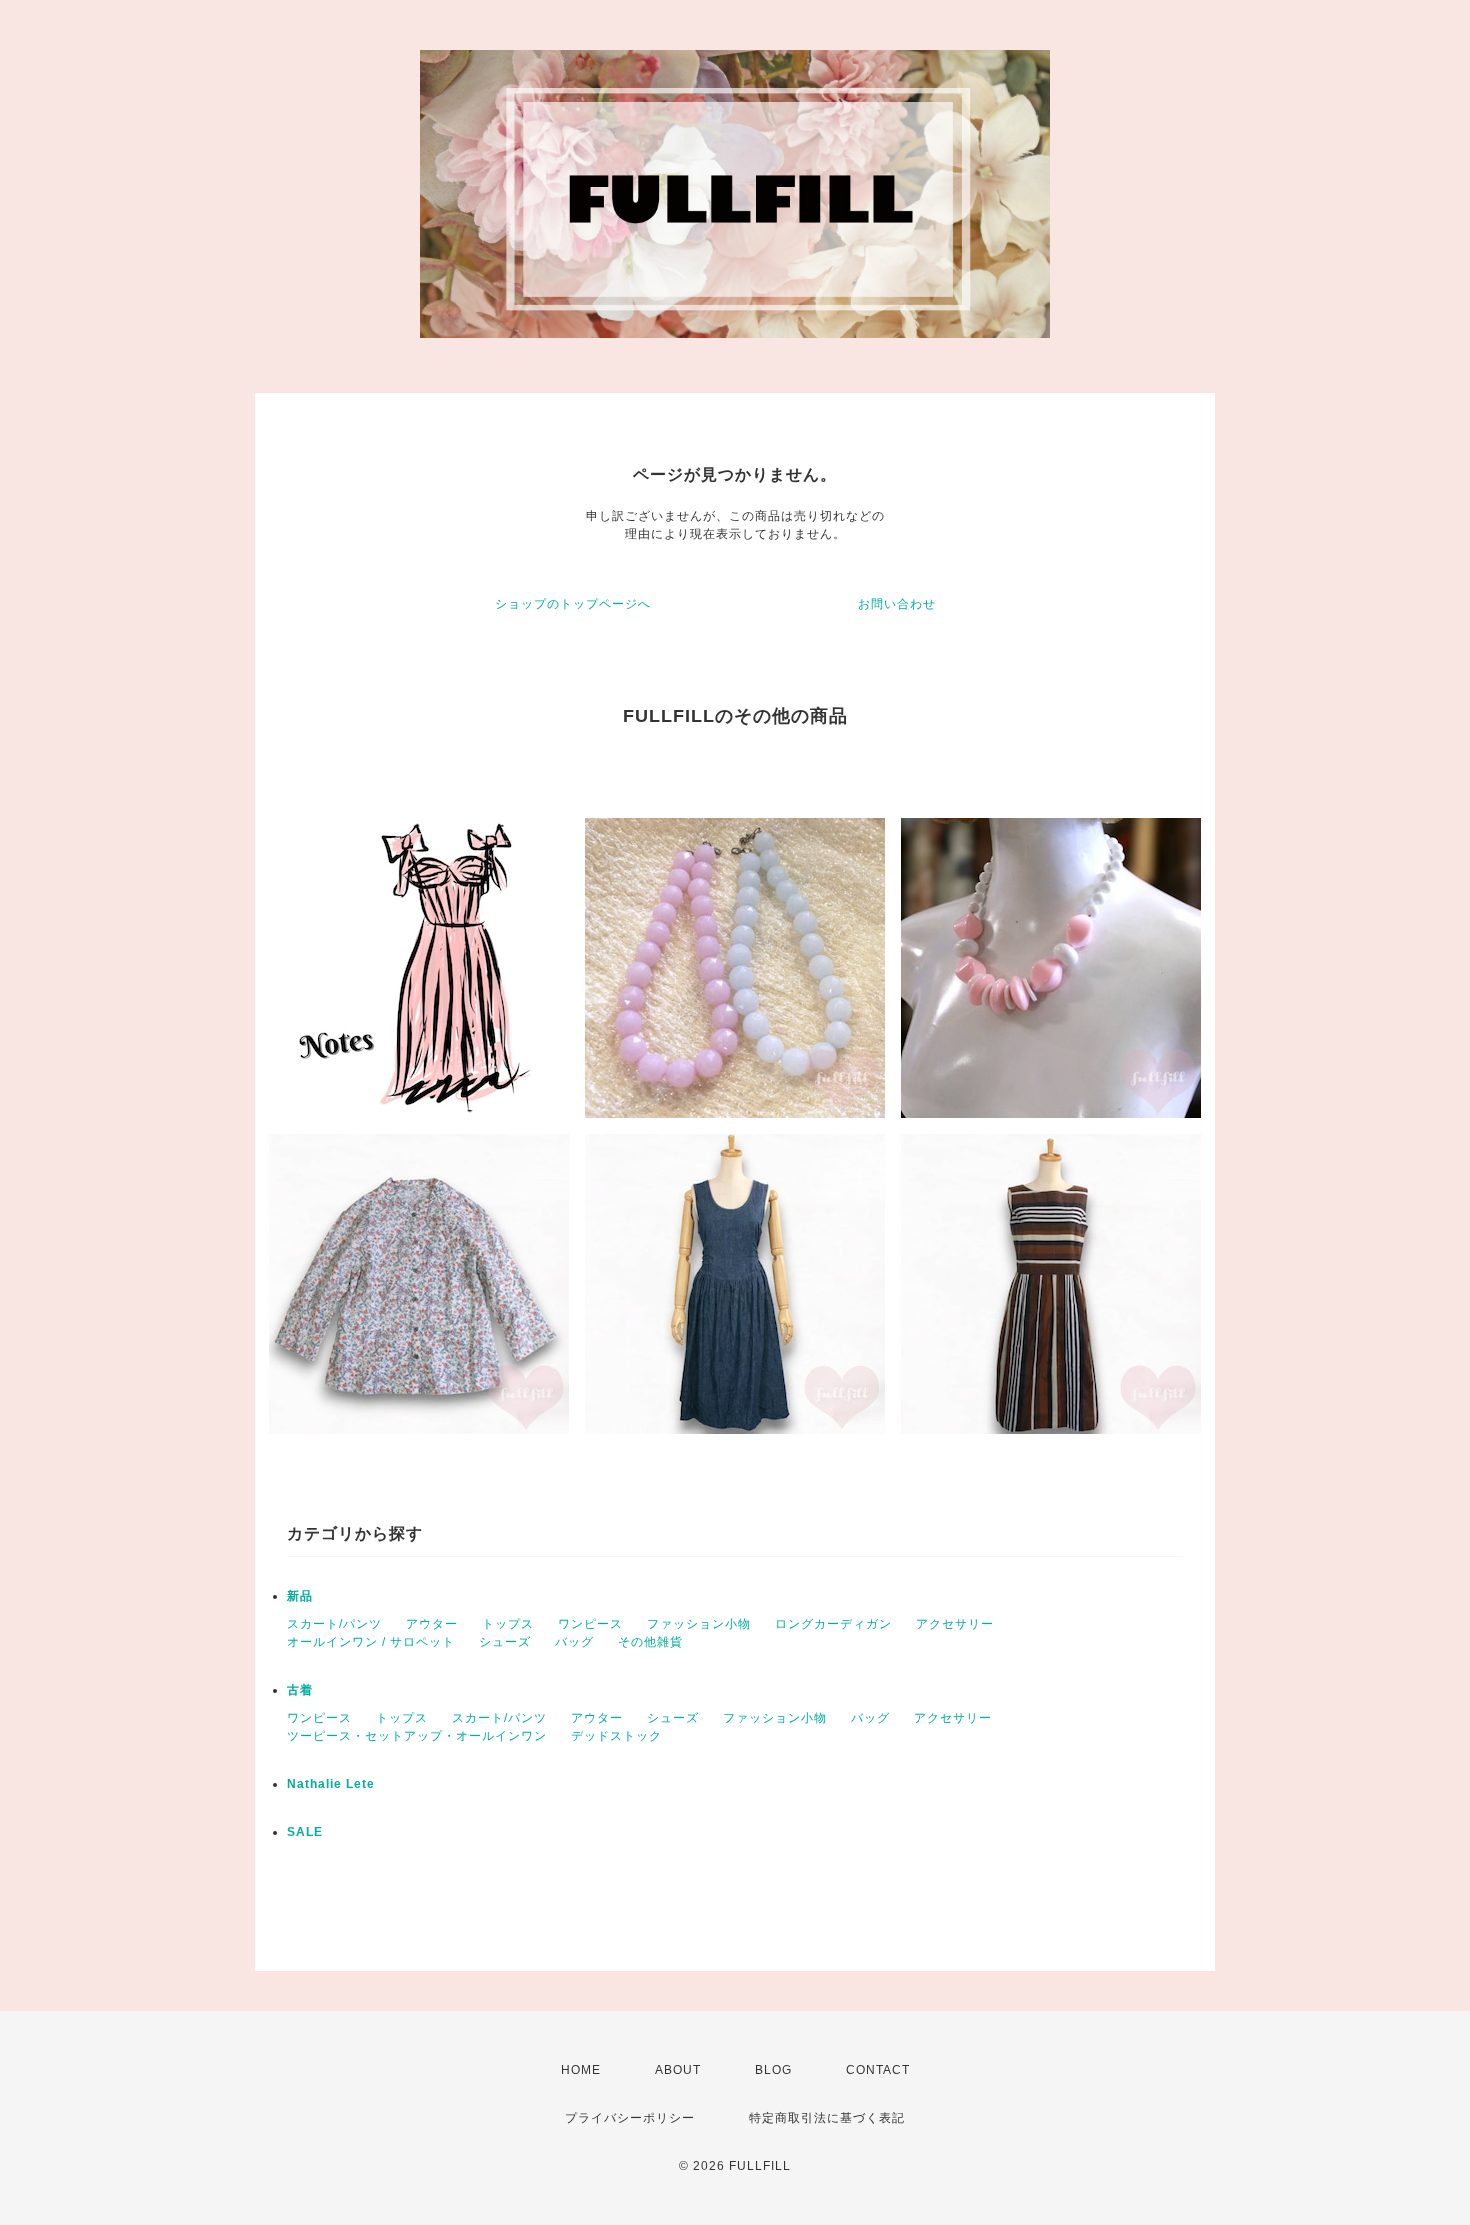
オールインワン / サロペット (371, 1642)
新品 (300, 1596)
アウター (432, 1624)
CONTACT (878, 2070)
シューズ (505, 1642)
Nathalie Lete (331, 1784)
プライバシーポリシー (630, 2118)
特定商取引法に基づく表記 (827, 2118)
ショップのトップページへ (573, 604)
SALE (305, 1832)
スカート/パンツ (334, 1624)
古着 (300, 1690)
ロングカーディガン (833, 1624)
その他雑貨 (650, 1642)
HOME (581, 2070)
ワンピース (590, 1624)
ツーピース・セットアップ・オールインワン (417, 1736)
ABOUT (678, 2070)
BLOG (773, 2070)
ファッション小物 (699, 1624)
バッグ (574, 1642)
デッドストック (616, 1736)
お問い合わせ (897, 604)
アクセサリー (955, 1624)
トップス (508, 1624)
